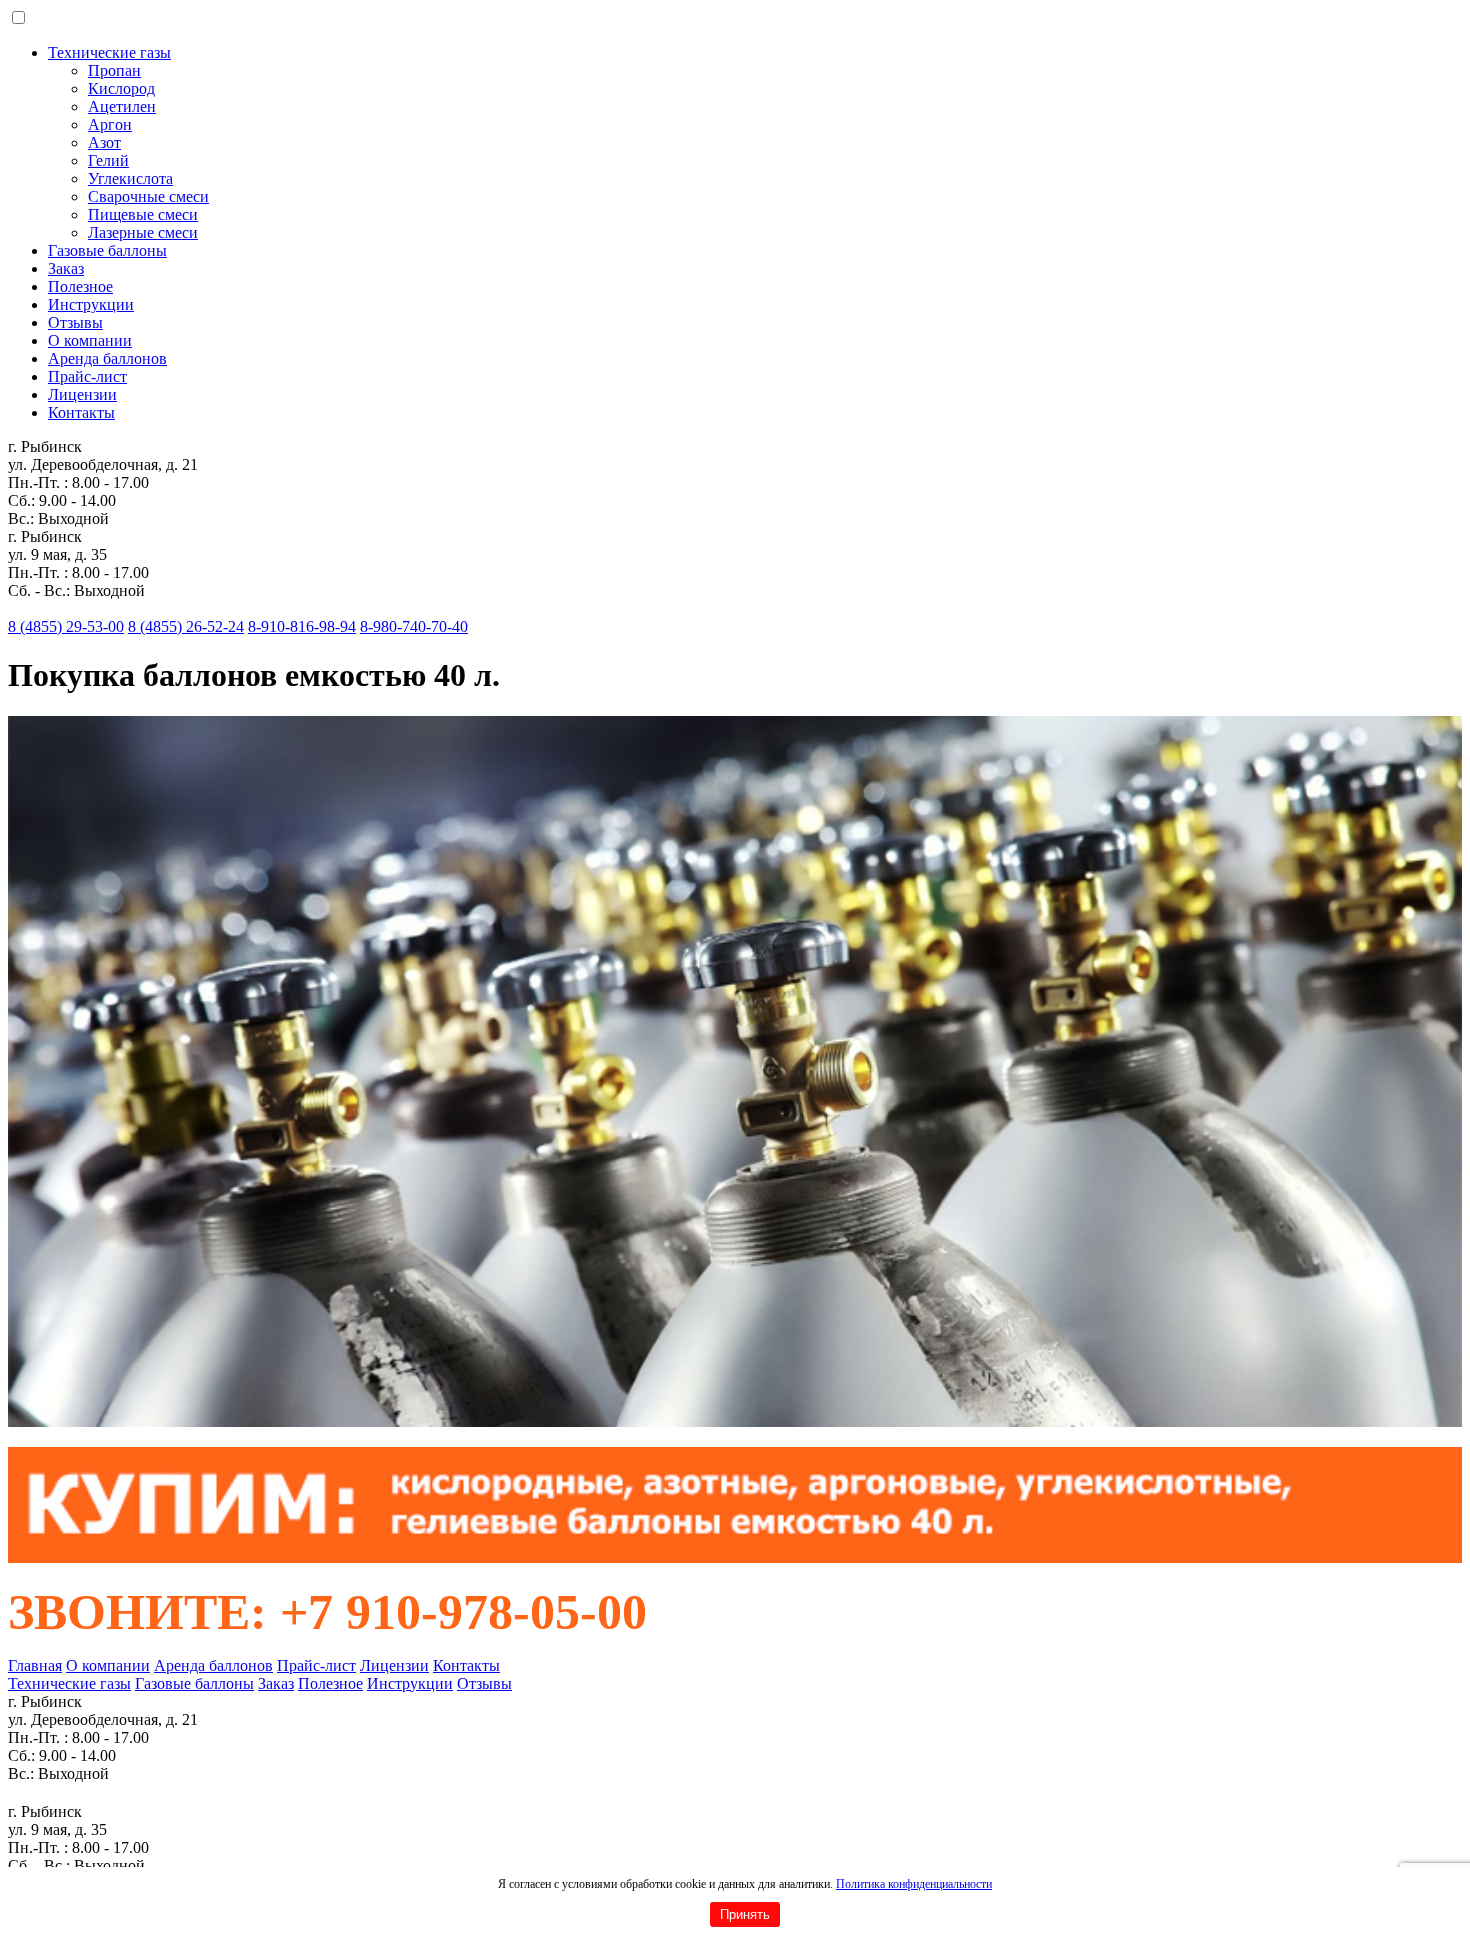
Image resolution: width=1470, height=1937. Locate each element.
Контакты (81, 412)
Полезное (80, 286)
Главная (35, 1665)
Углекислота (130, 178)
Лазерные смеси (143, 232)
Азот (104, 142)
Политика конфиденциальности (914, 1884)
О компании (90, 340)
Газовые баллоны (107, 250)
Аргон (110, 124)
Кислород (121, 88)
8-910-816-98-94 (302, 626)
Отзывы (75, 322)
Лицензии (82, 394)
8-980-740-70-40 (414, 626)
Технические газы (109, 52)
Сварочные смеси (148, 196)
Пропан (114, 70)
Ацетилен (122, 106)
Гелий (108, 160)
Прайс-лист (87, 376)
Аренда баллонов (107, 358)
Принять (745, 1914)
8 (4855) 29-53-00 (66, 626)
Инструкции (91, 304)
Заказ (66, 268)
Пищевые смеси (143, 214)
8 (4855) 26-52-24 (186, 626)
